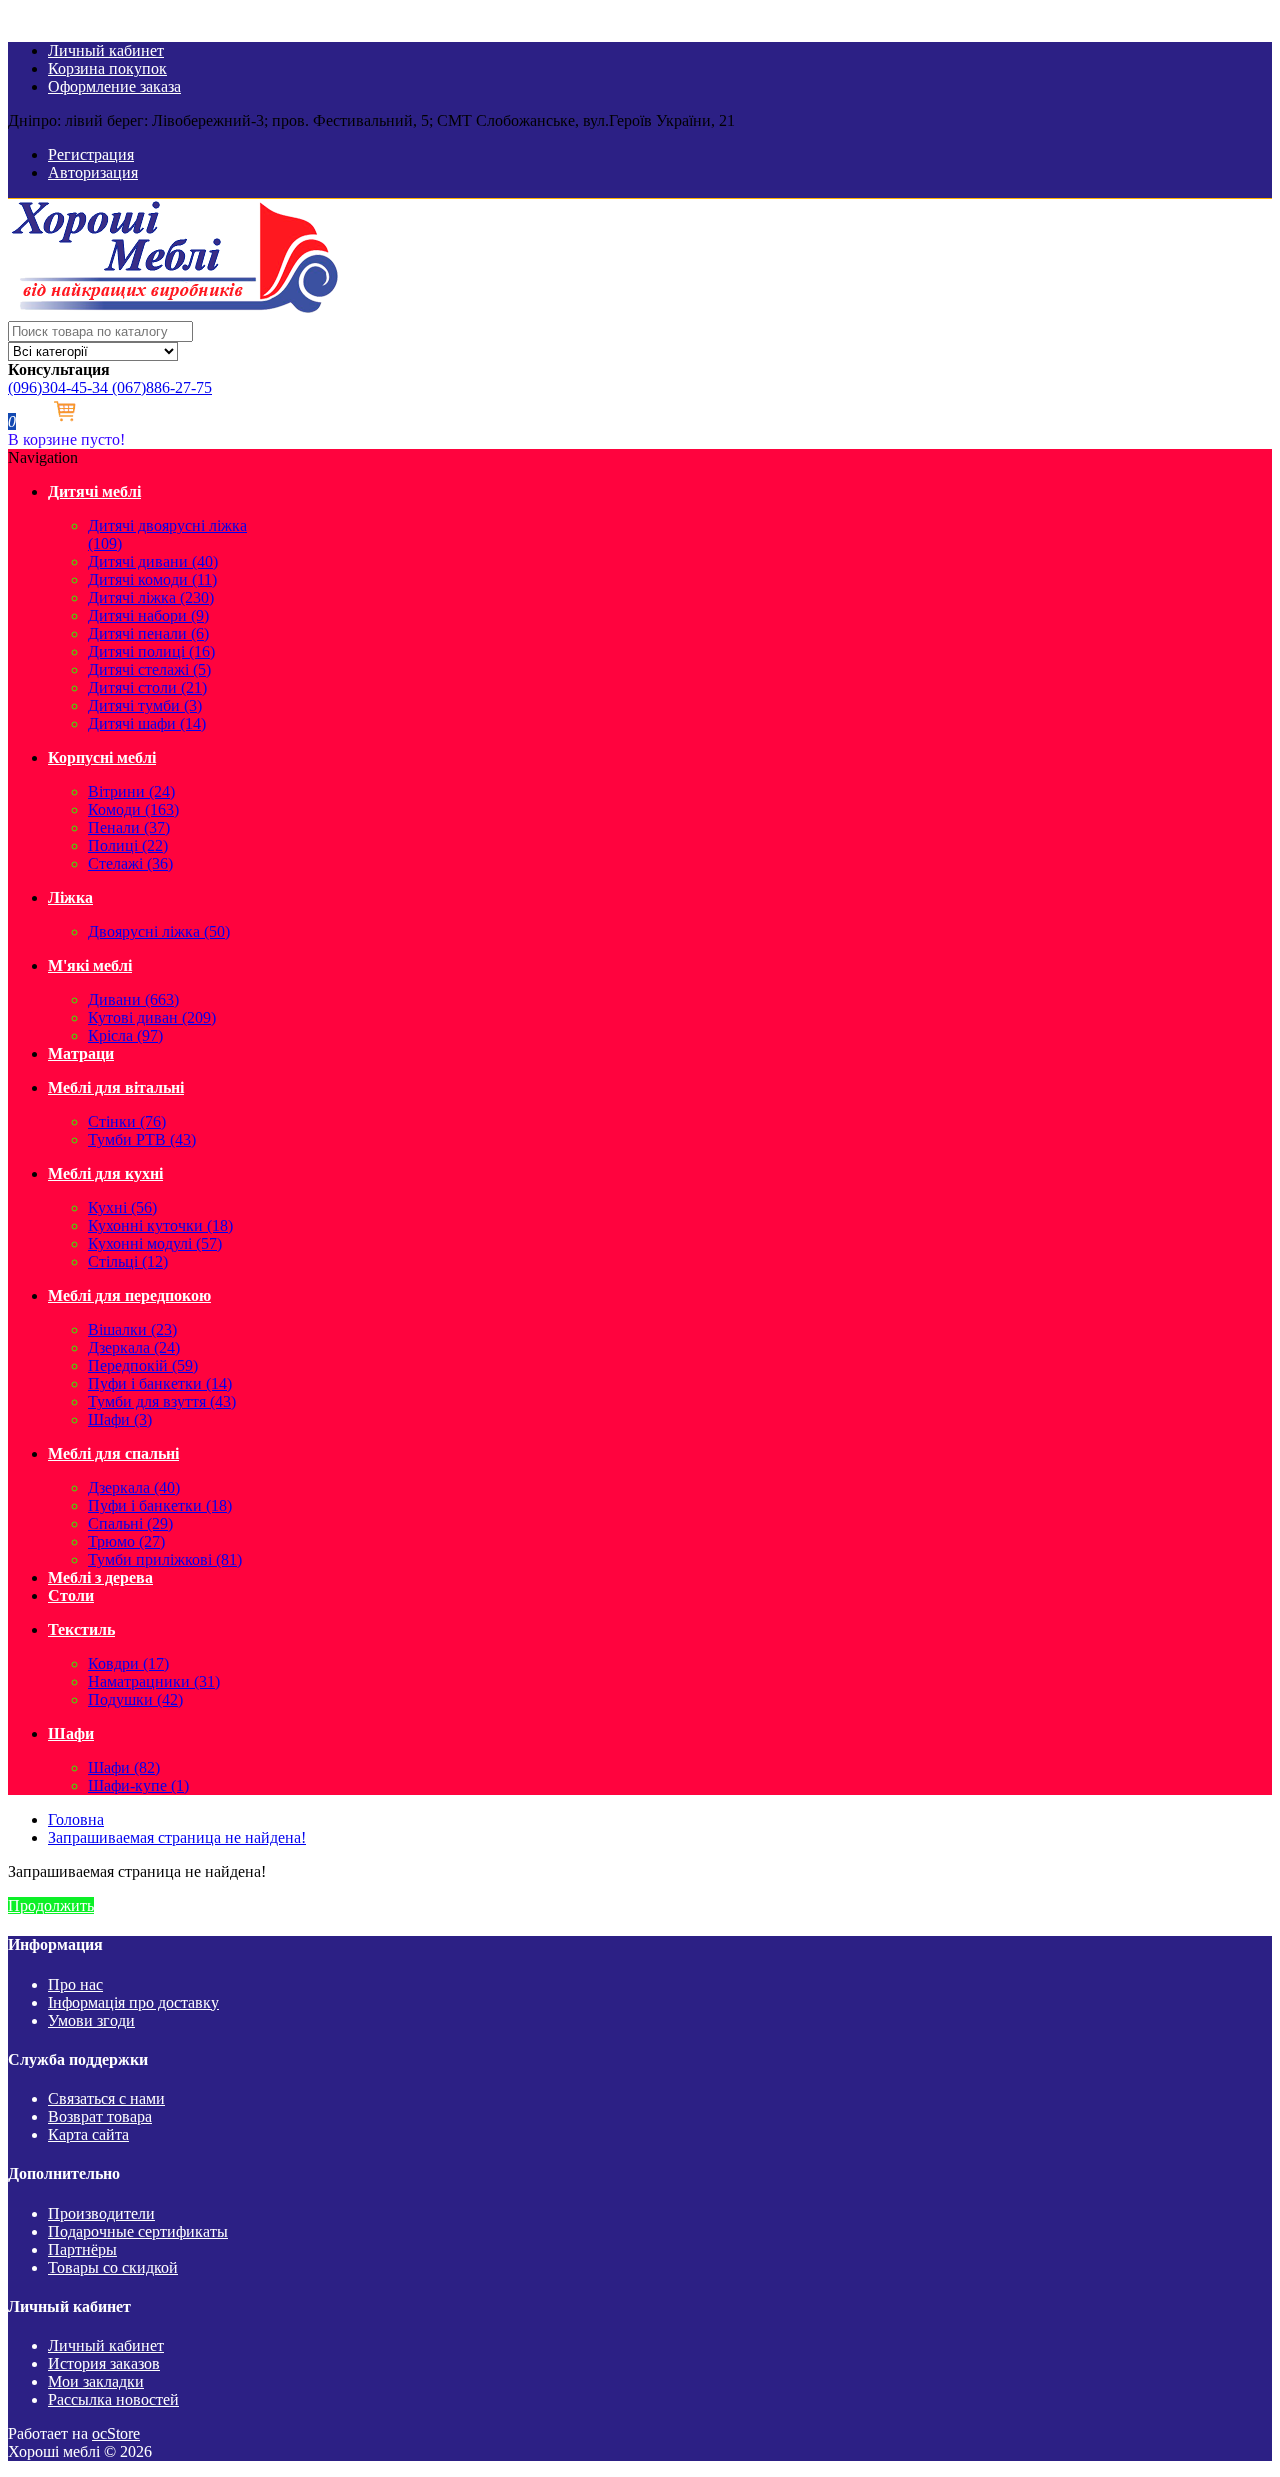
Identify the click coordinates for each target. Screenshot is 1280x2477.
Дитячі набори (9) (148, 615)
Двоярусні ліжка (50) (159, 931)
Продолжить (51, 1905)
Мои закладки (96, 2381)
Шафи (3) (120, 1419)
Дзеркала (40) (134, 1487)
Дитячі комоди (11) (152, 579)
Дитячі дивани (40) (153, 561)
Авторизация (93, 172)
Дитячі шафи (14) (147, 723)
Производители (101, 2213)
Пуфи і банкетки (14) (160, 1383)
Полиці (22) (128, 845)
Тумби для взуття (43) (162, 1401)
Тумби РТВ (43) (142, 1139)
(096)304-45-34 (58, 387)
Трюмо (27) (126, 1541)
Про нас (75, 1984)
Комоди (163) (133, 809)
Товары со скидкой (113, 2267)
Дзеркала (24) (134, 1347)
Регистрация (91, 154)
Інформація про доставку (133, 2002)
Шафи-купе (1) (138, 1785)
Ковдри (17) (128, 1663)
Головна (76, 1819)
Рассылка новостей (113, 2399)
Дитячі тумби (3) (145, 705)
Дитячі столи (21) (147, 687)
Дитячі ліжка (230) (151, 597)
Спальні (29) (130, 1523)
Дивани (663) (133, 999)
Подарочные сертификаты (138, 2231)
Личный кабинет (106, 50)
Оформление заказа (114, 86)
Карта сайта (88, 2134)
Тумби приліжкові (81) (165, 1559)
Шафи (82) (124, 1767)
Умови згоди (91, 2020)
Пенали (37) (129, 827)
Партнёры (82, 2249)
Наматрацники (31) (154, 1681)
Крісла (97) (125, 1035)
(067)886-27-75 (160, 387)
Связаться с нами (106, 2098)
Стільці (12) (128, 1261)
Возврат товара (100, 2116)
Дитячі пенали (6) (148, 633)
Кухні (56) (122, 1207)
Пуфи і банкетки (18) (160, 1505)
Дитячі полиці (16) (151, 651)
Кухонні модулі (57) (155, 1243)
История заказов (104, 2363)
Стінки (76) (127, 1121)
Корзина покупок (107, 68)
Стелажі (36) (130, 863)
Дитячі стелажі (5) (149, 669)
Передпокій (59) (143, 1365)
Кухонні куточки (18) (160, 1225)
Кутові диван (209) (152, 1017)
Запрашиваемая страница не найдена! (177, 1837)
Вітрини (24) (131, 791)
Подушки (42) (135, 1699)
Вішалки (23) (132, 1329)
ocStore (116, 2433)
